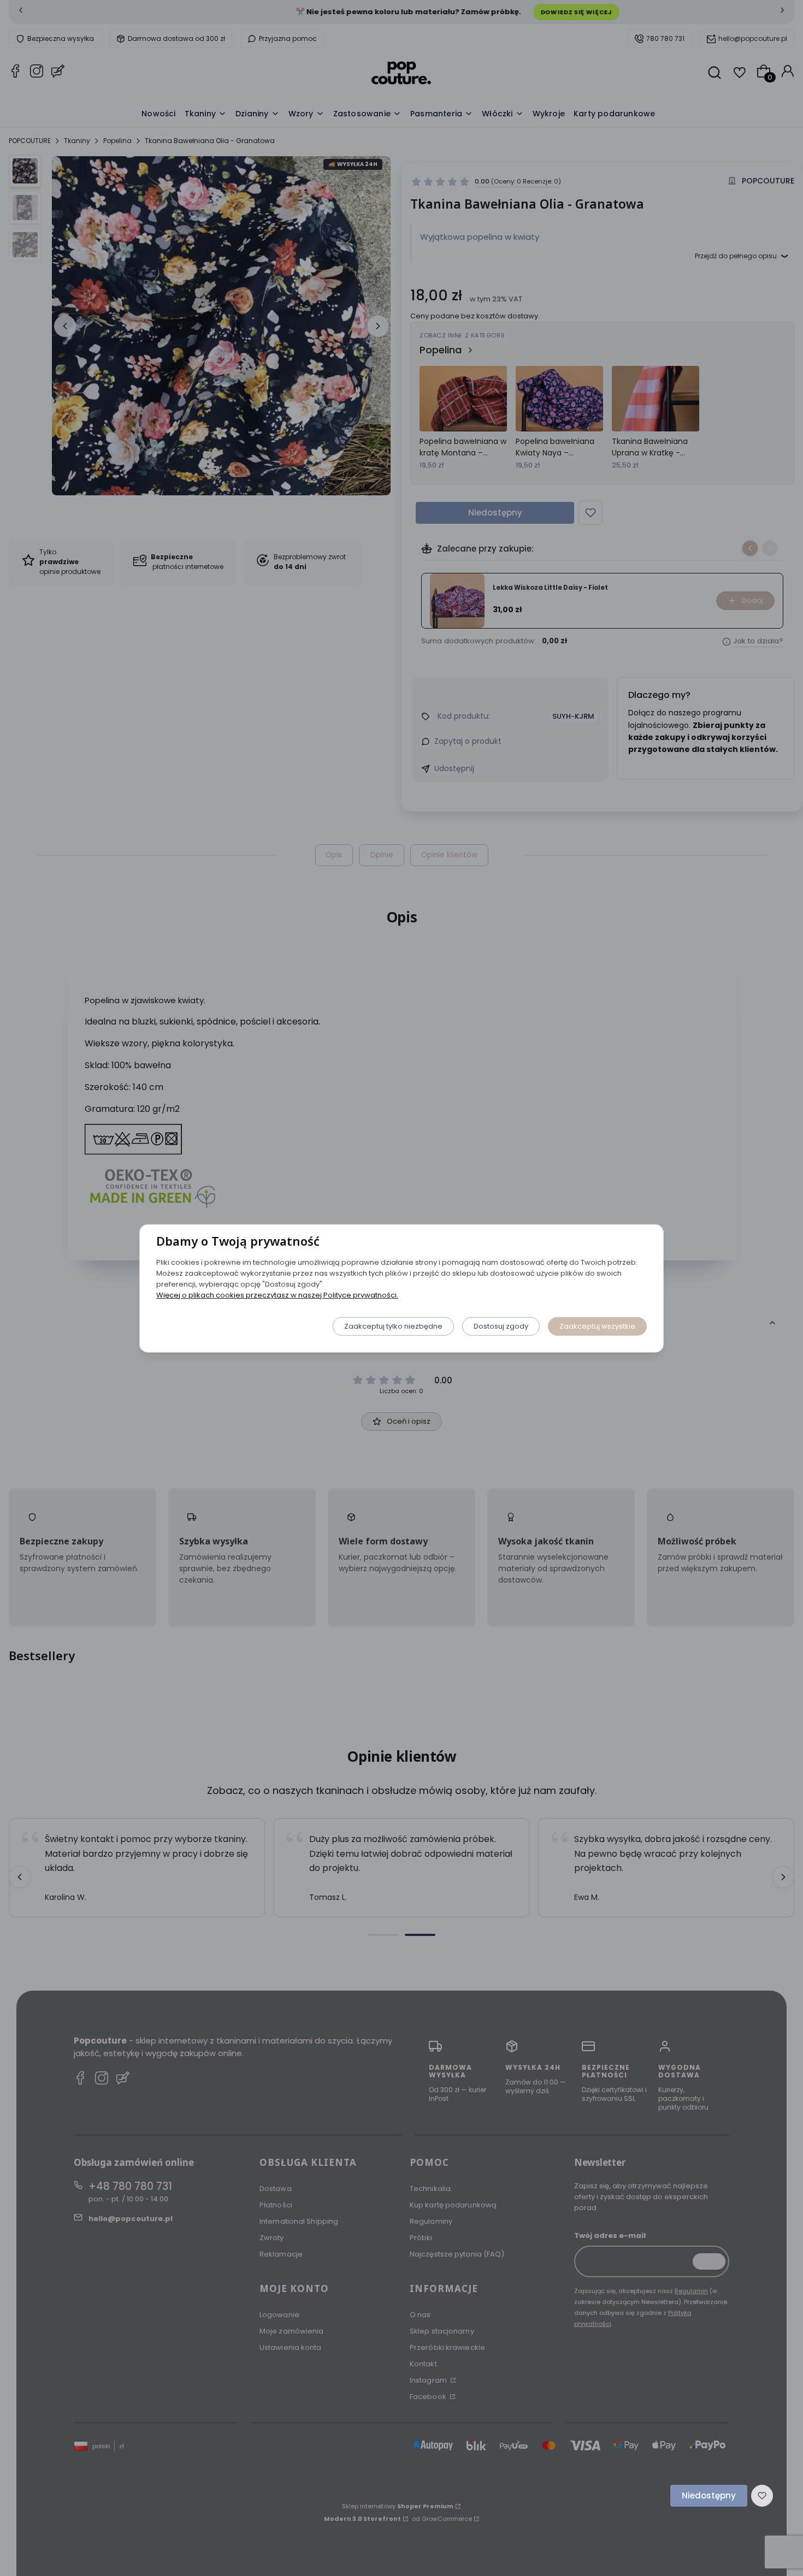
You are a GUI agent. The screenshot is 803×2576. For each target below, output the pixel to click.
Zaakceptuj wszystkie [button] (597, 1326)
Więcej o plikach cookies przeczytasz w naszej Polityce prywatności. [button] (277, 1295)
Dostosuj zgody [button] (501, 1326)
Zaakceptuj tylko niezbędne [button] (393, 1326)
